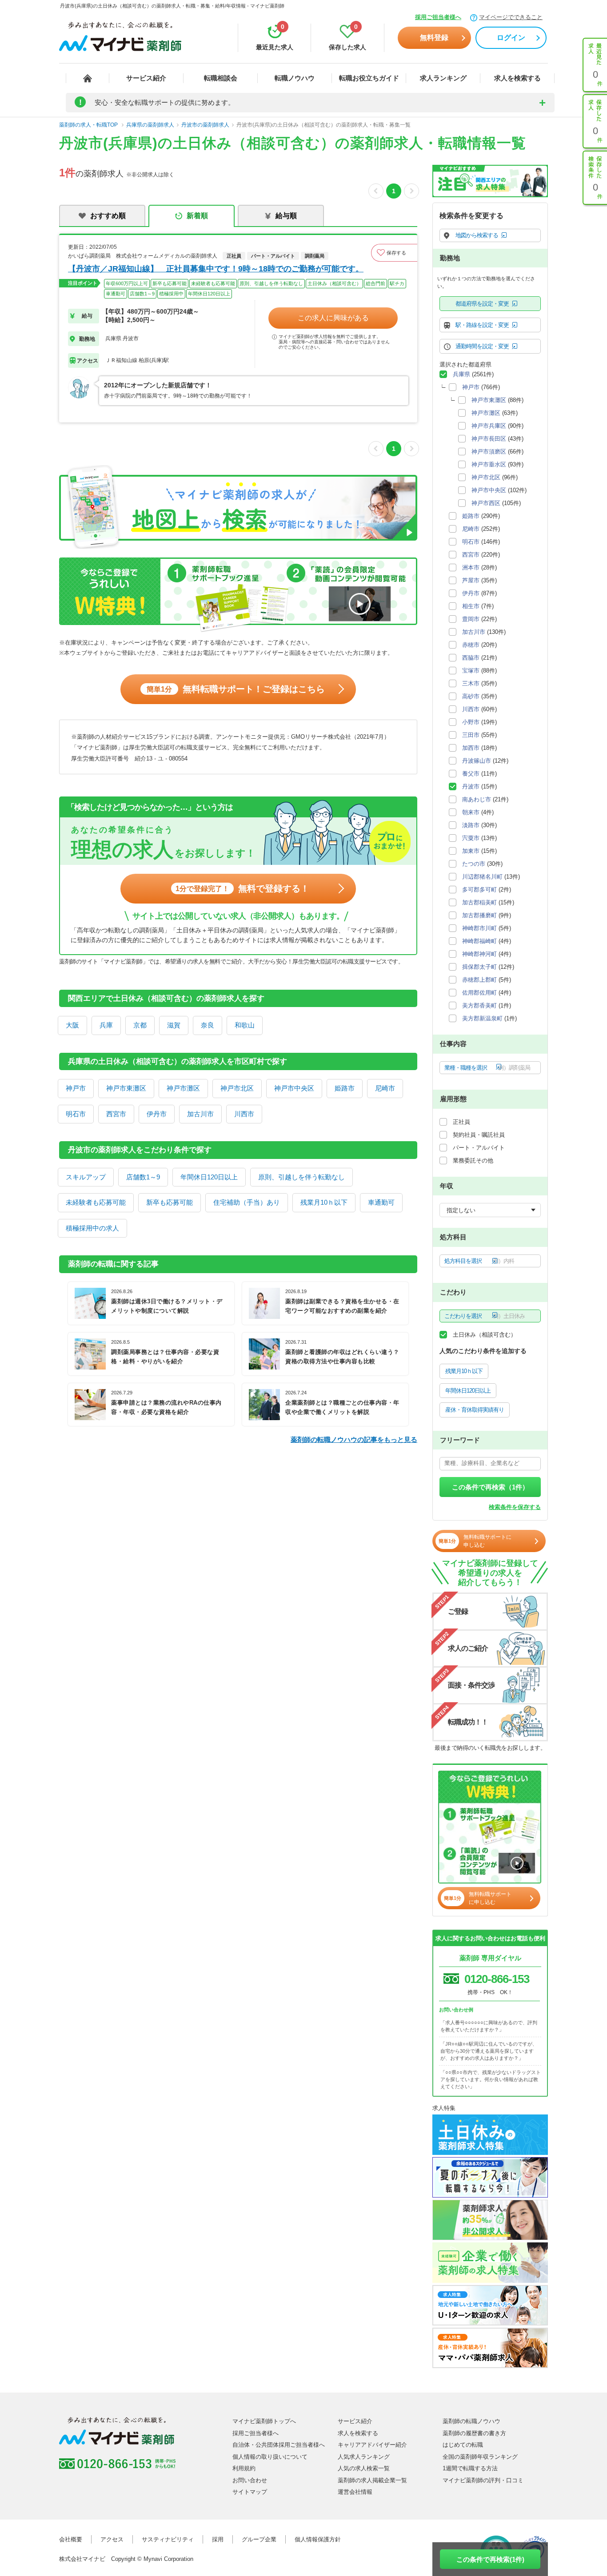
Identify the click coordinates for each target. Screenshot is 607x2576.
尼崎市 (385, 1088)
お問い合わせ (250, 2480)
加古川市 (200, 1114)
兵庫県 (461, 374)
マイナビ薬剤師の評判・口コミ (483, 2480)
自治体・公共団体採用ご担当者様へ (279, 2445)
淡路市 (471, 825)
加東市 (471, 851)
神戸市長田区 (489, 439)
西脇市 (471, 658)
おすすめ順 (108, 216)
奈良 (208, 1025)
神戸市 (76, 1088)
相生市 (471, 606)
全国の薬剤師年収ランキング (480, 2457)
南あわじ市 (477, 799)
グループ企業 (259, 2539)
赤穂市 (471, 645)
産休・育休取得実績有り (475, 1410)
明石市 (76, 1114)
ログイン (511, 38)
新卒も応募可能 (170, 1202)
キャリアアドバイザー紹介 (372, 2445)
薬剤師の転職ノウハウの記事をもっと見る (354, 1439)
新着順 (197, 216)
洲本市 (471, 567)
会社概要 (71, 2539)
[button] (394, 253)
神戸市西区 (486, 503)
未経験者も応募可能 (96, 1202)
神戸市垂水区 (489, 464)
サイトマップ (250, 2492)
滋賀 (174, 1025)
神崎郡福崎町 (479, 941)
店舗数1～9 (143, 1177)
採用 (218, 2539)
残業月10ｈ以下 (324, 1202)
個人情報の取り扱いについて (270, 2457)
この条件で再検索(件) (490, 2559)
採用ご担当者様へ (438, 17)
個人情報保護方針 (318, 2539)
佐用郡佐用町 (479, 993)
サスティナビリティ (168, 2539)
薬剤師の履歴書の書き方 (474, 2433)
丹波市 (471, 786)
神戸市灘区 (183, 1088)
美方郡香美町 (479, 1005)
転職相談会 (221, 78)
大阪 (72, 1025)
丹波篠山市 (477, 761)
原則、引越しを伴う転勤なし (302, 1177)
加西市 (471, 748)
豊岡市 (471, 619)
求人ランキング (443, 78)
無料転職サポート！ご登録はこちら (236, 689)
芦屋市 (471, 580)
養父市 (471, 774)
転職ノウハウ (295, 78)
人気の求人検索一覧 (364, 2468)
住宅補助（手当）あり (247, 1202)
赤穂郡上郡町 (479, 980)
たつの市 (474, 864)
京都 (140, 1025)
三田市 (471, 735)
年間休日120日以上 (209, 1177)
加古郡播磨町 (479, 915)
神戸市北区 (237, 1088)
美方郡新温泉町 (482, 1018)
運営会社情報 (355, 2492)
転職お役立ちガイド (369, 78)
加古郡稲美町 (479, 902)
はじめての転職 (463, 2445)
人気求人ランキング (364, 2457)
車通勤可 (381, 1202)
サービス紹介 (146, 78)
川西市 (244, 1114)
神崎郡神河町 (479, 954)
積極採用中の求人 (92, 1228)
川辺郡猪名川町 (482, 877)
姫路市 (345, 1088)
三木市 (471, 683)
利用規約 (244, 2468)
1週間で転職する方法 (470, 2468)
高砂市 (471, 696)
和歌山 (245, 1025)
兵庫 (106, 1025)
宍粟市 (471, 838)
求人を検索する (517, 78)
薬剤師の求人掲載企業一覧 (372, 2480)
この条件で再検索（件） (490, 1487)
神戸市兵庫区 (489, 426)
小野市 (471, 722)
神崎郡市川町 (479, 928)
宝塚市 (471, 671)
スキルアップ (86, 1177)
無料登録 (434, 38)
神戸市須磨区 (489, 452)
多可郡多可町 (479, 890)
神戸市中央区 (294, 1088)
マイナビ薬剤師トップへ (264, 2421)
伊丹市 (157, 1114)
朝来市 (471, 812)
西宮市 (116, 1114)
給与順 (286, 216)
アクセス (112, 2539)
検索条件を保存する (515, 1507)
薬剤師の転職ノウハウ (471, 2421)
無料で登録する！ (242, 888)
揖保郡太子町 (479, 967)
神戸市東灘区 (126, 1088)
